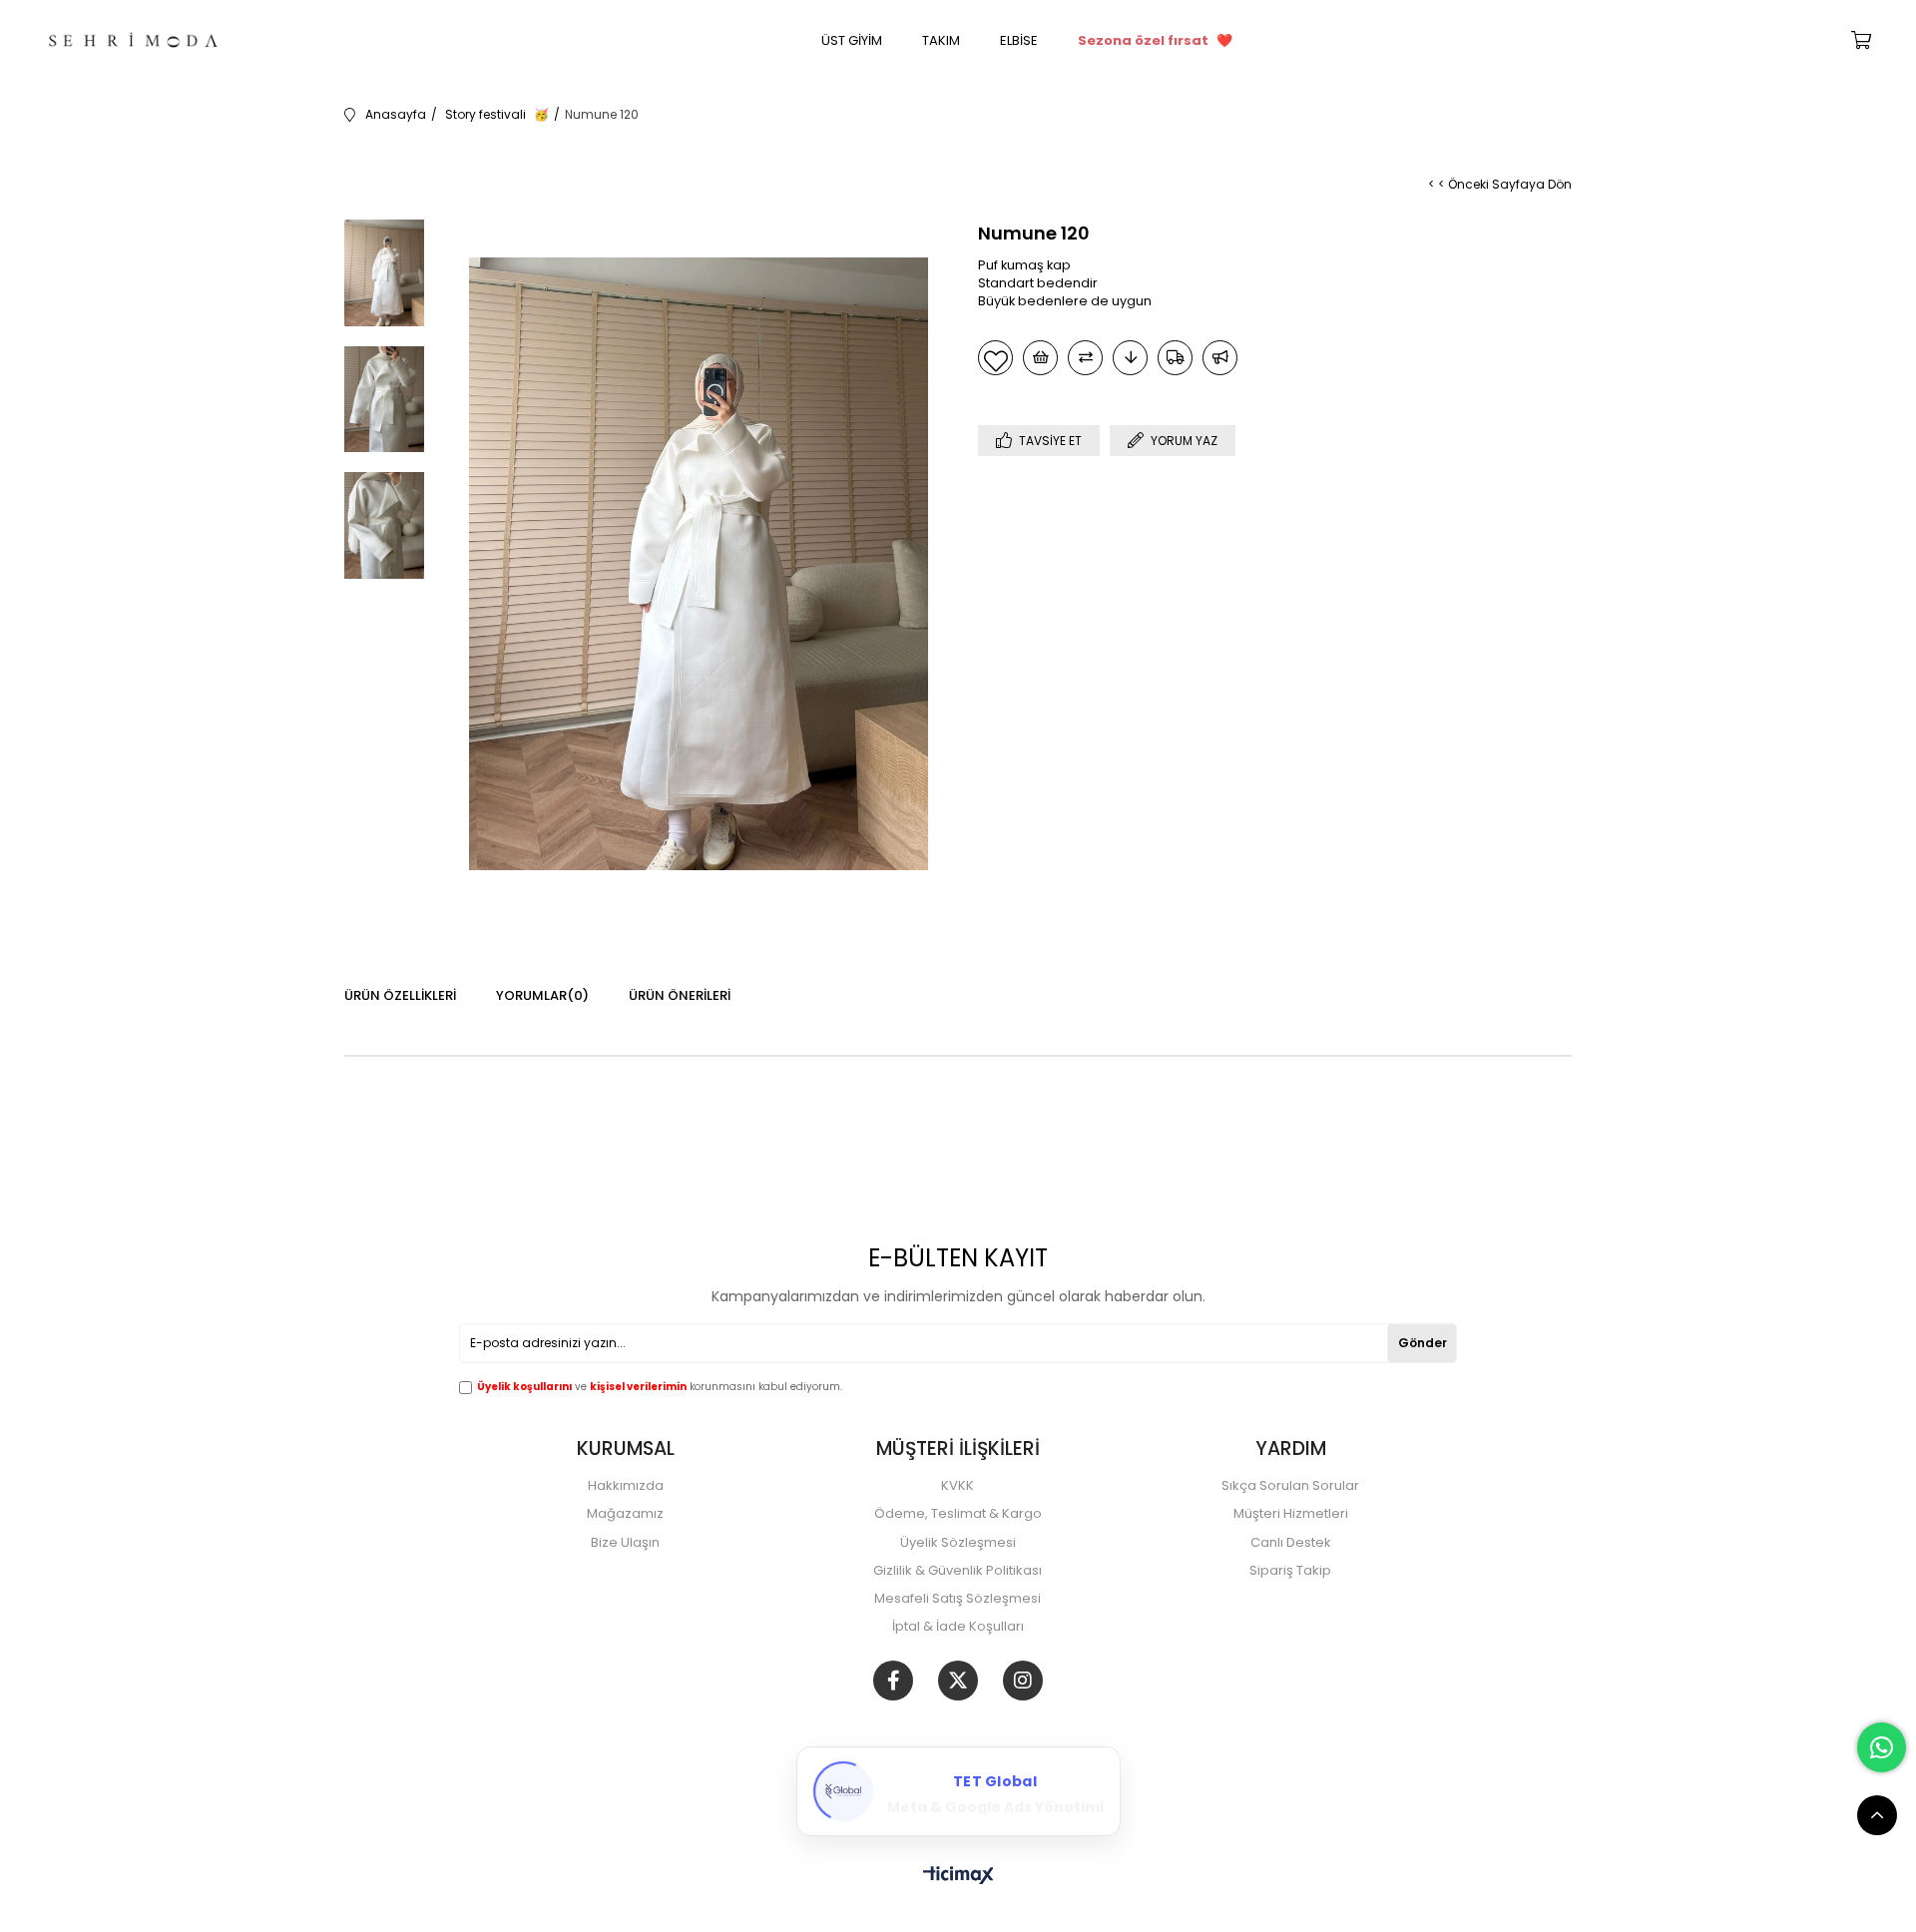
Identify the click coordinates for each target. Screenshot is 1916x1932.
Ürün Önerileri (680, 995)
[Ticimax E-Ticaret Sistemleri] (958, 1877)
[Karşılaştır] (1085, 358)
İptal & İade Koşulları (958, 1627)
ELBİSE (1019, 40)
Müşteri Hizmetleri (1291, 1514)
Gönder (1423, 1343)
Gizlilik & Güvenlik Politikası (958, 1571)
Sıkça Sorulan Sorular (1290, 1486)
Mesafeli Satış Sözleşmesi (958, 1599)
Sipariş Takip (1290, 1571)
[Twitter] (958, 1681)
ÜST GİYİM (852, 40)
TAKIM (941, 40)
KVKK (958, 1486)
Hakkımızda (626, 1486)
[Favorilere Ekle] (995, 358)
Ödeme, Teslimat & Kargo (958, 1514)
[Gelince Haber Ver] (1220, 358)
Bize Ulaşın (625, 1543)
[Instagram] (1023, 1681)
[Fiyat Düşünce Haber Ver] (1130, 358)
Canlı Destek (1291, 1543)
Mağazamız (625, 1514)
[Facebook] (893, 1681)
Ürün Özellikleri (400, 995)
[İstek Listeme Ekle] (1040, 358)
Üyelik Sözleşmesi (958, 1543)
